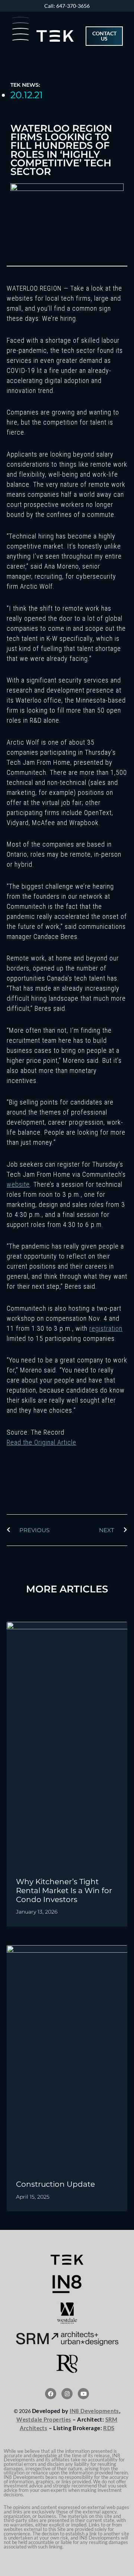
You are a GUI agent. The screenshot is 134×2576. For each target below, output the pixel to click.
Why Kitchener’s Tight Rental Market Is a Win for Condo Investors (64, 1890)
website (18, 1184)
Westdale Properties (44, 2419)
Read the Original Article (42, 1442)
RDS (109, 2428)
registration (106, 1328)
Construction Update (55, 2184)
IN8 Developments (94, 2411)
